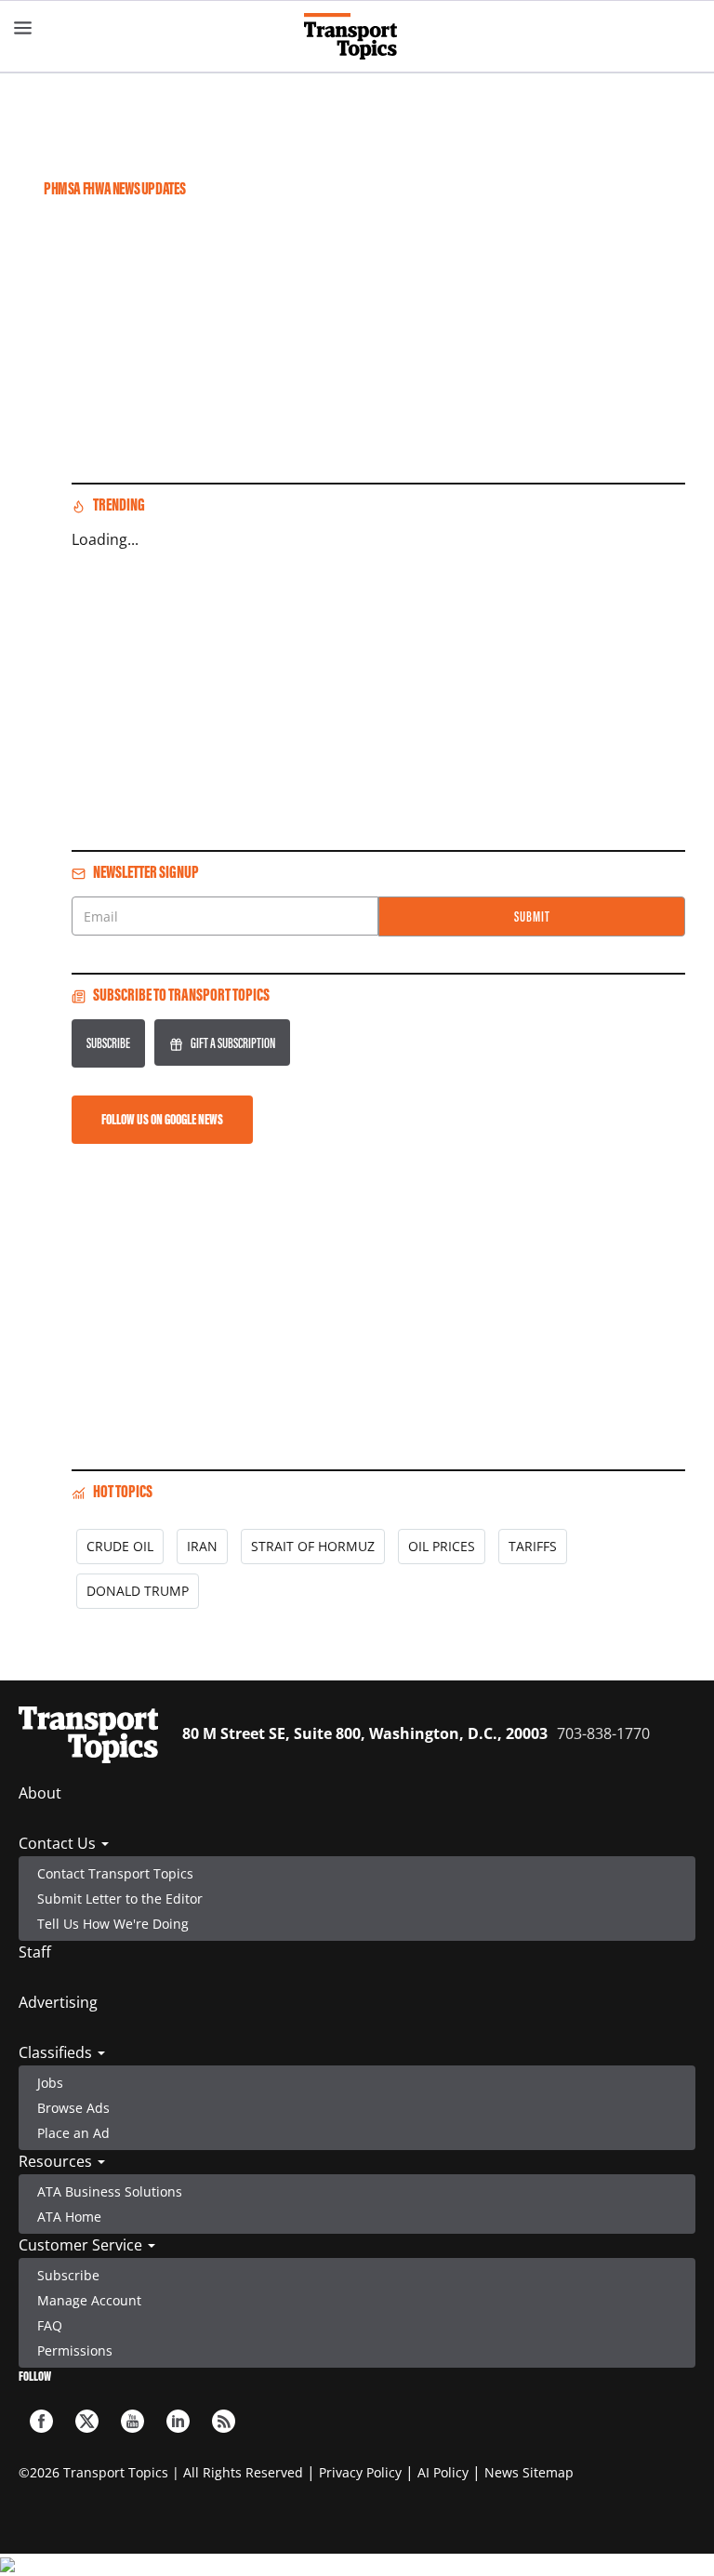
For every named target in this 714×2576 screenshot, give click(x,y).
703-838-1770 (603, 1733)
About (40, 1793)
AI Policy (443, 2472)
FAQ (50, 2325)
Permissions (75, 2350)
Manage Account (89, 2300)
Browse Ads (73, 2108)
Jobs (50, 2083)
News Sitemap (529, 2472)
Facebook (41, 2421)
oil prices (442, 1546)
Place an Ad (73, 2133)
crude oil (120, 1546)
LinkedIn (178, 2421)
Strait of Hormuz (313, 1546)
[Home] (357, 36)
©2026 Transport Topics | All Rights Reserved (161, 2472)
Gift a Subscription (233, 1043)
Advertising (58, 2002)
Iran (202, 1546)
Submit (532, 916)
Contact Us (59, 1843)
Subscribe (108, 1043)
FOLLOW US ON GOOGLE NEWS (162, 1119)
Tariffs (533, 1546)
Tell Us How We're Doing (113, 1924)
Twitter (87, 2421)
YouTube (132, 2421)
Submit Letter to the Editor (120, 1899)
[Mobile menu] (23, 28)
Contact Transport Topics (115, 1873)
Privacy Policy (360, 2472)
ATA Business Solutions (110, 2191)
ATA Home (69, 2217)
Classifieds (57, 2052)
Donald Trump (138, 1591)
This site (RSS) (224, 2421)
